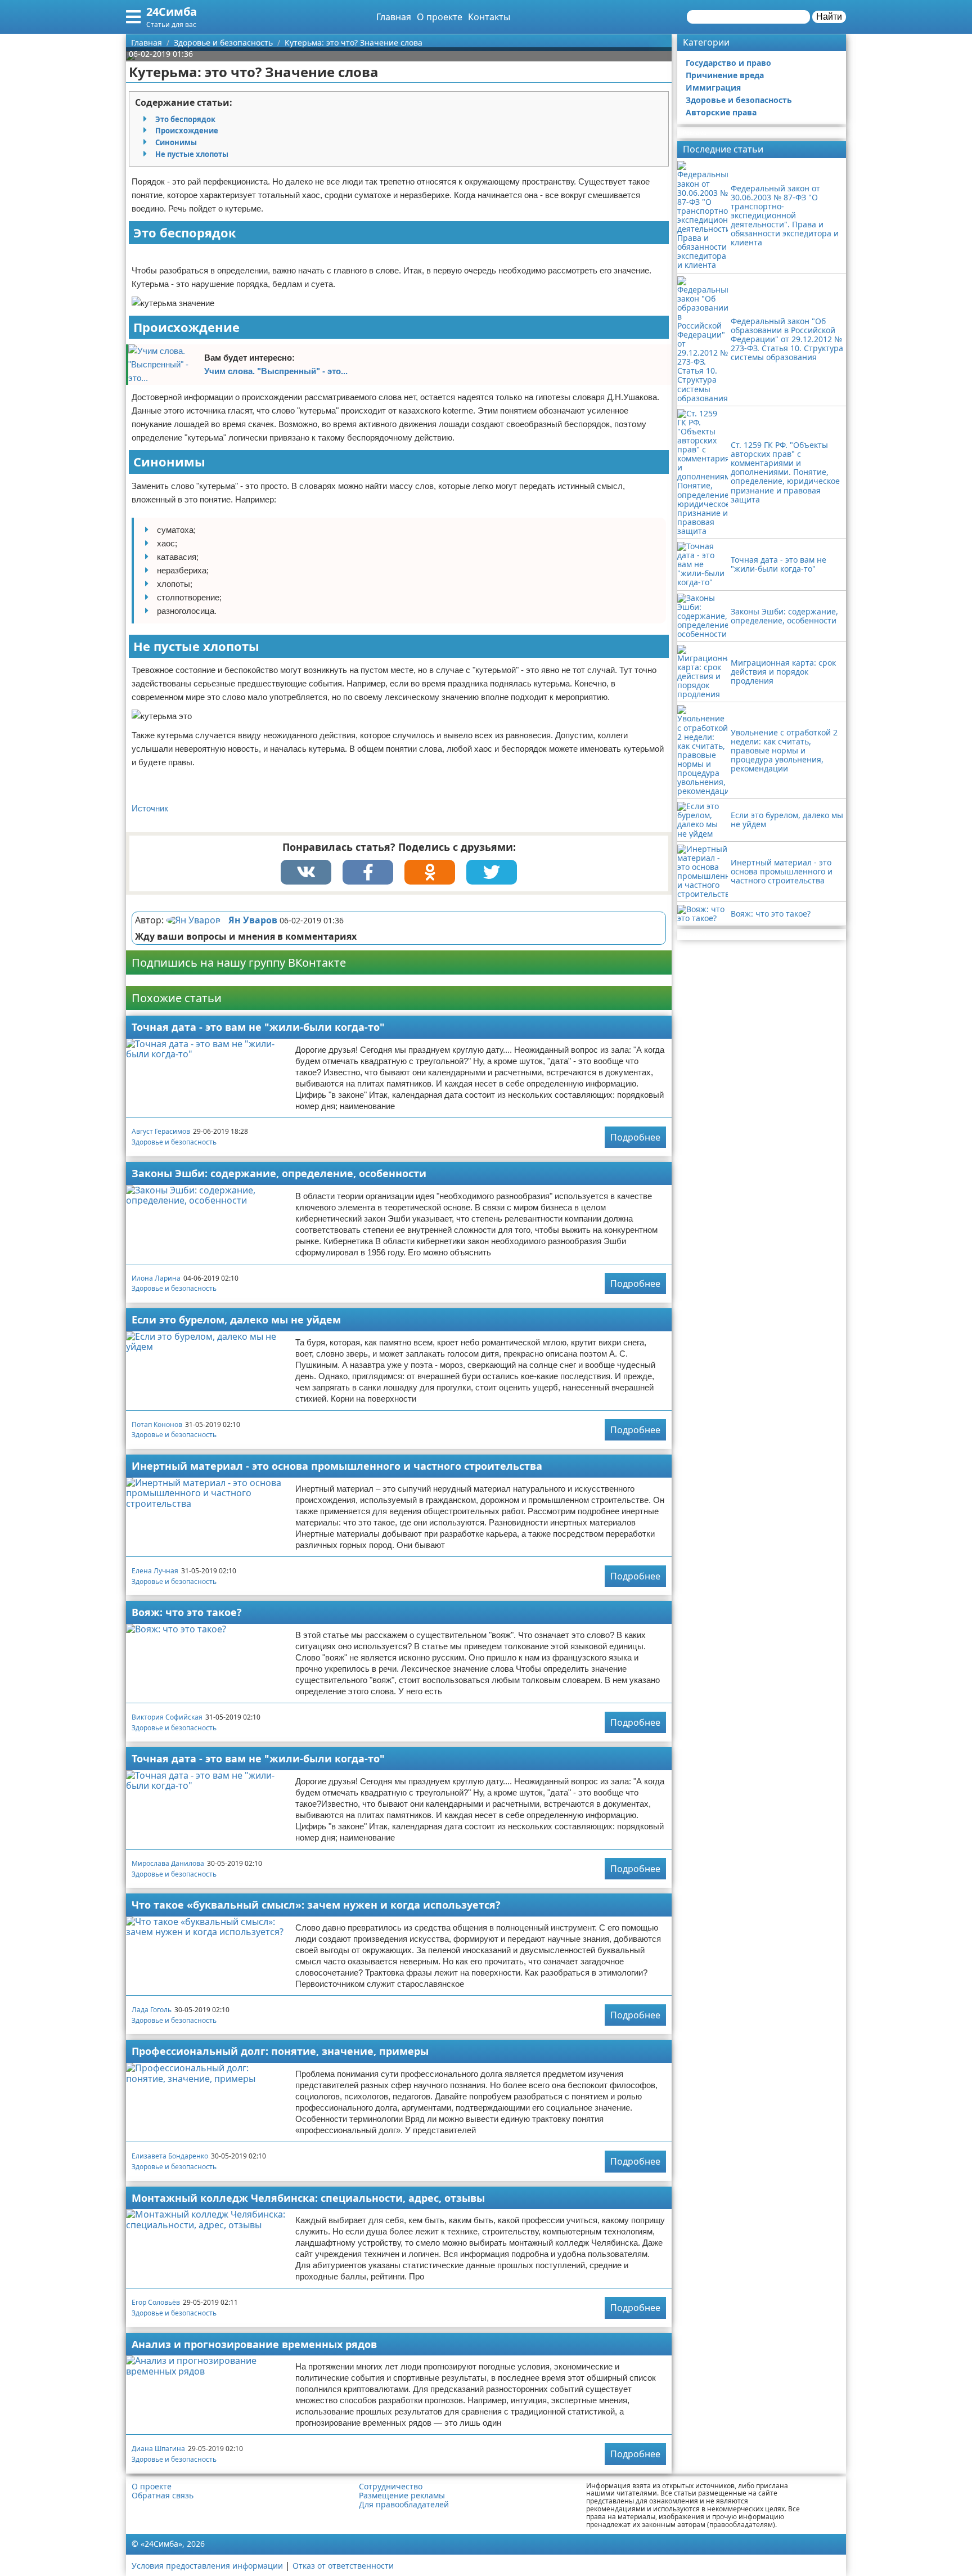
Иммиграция (713, 87)
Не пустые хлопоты (192, 154)
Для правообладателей (404, 2505)
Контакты (489, 17)
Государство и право (728, 63)
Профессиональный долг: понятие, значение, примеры (280, 2051)
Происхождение (187, 131)
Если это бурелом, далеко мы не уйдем (236, 1320)
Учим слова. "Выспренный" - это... (276, 371)
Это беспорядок (185, 119)
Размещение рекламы (402, 2496)
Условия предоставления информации (207, 2566)
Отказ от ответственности (343, 2566)
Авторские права (721, 112)
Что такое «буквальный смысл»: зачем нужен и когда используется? (316, 1905)
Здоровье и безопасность (174, 1142)
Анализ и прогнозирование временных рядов (254, 2344)
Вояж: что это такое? (187, 1612)
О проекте (440, 17)
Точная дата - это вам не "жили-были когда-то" (258, 1027)
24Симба (172, 12)
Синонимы (176, 142)
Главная (394, 17)
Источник (150, 808)
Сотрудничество (391, 2487)
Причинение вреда (725, 75)
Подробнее (635, 1137)
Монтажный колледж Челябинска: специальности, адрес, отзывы (308, 2198)
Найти (829, 17)
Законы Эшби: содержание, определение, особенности (279, 1173)
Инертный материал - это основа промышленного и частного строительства (337, 1466)
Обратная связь (163, 2496)
